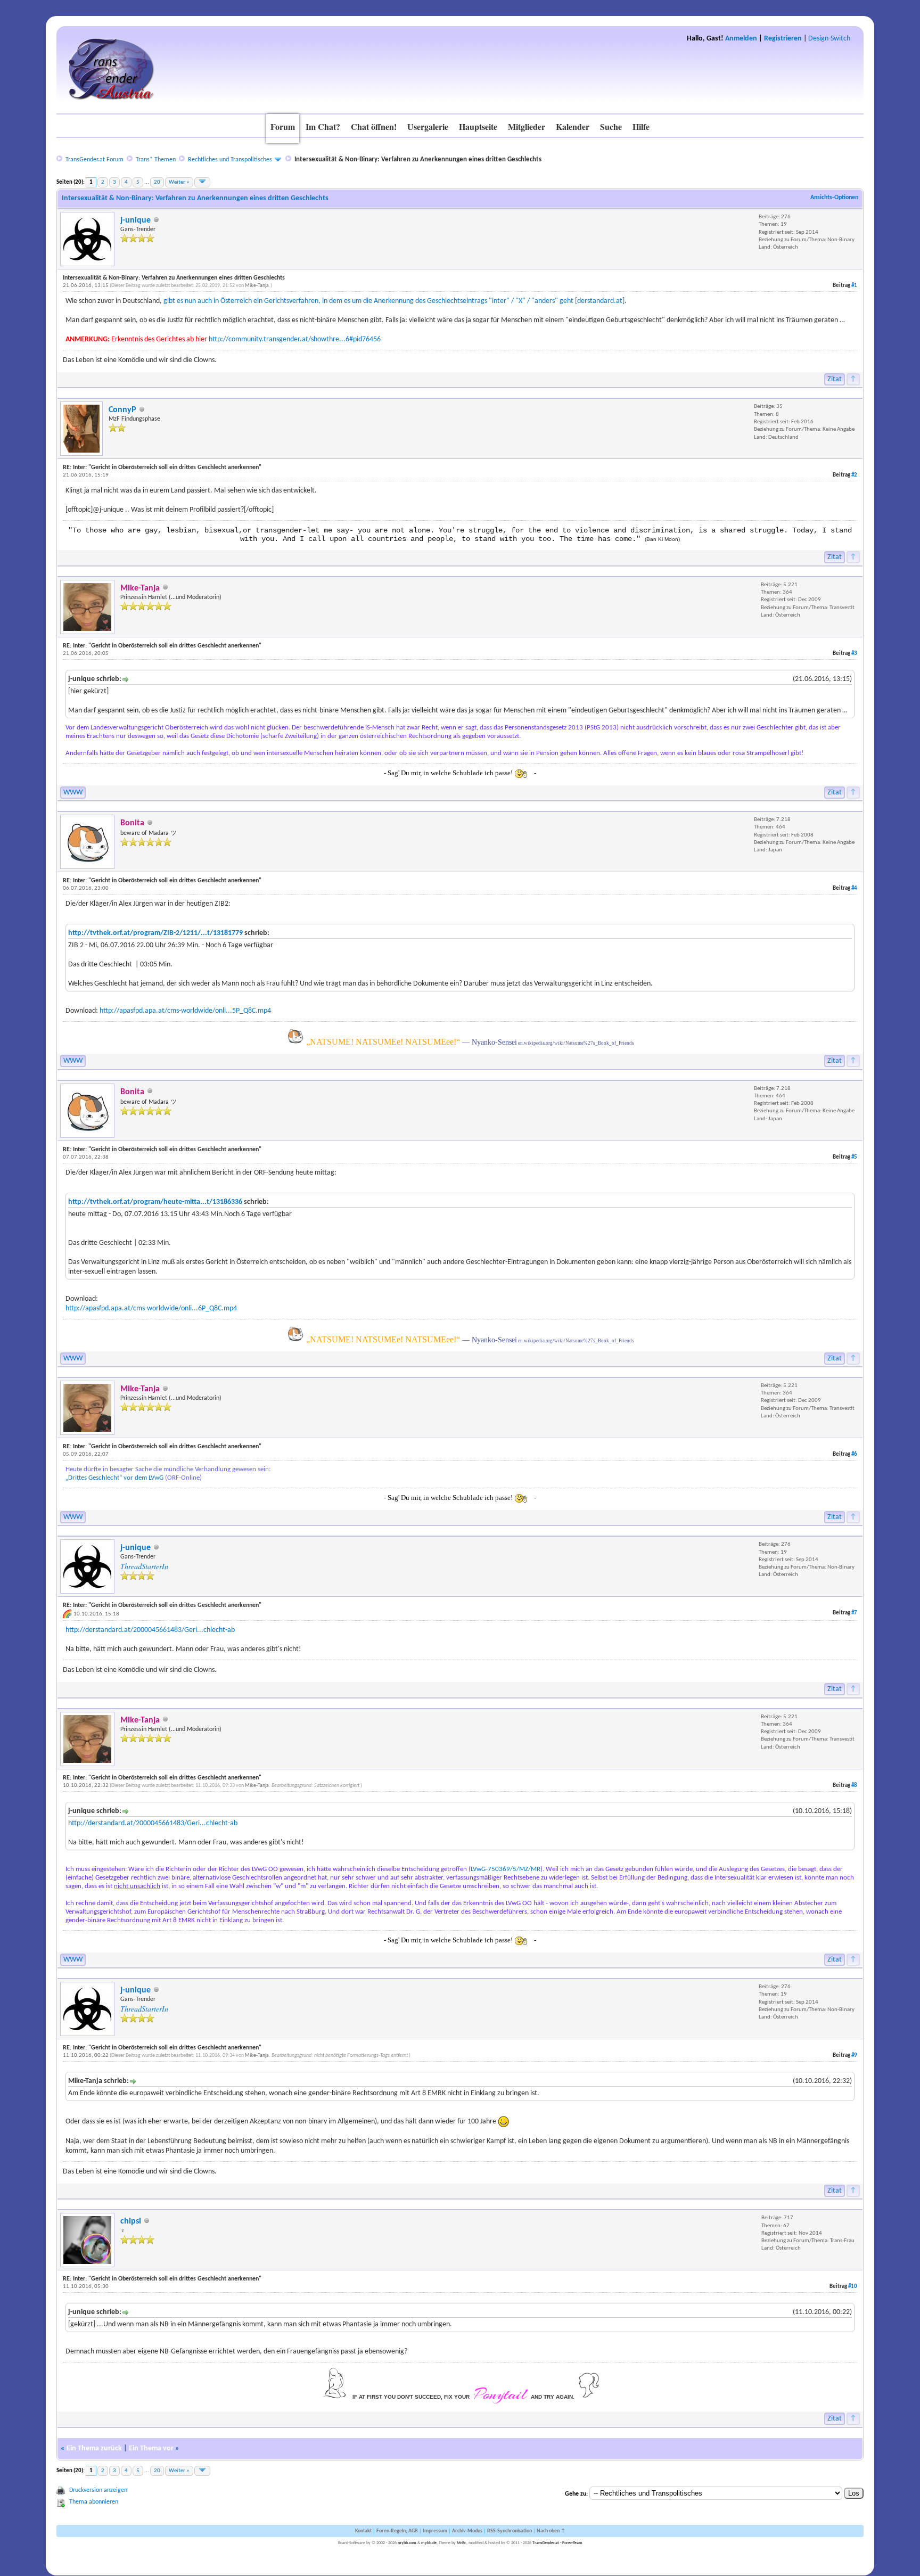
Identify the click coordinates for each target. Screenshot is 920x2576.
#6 (854, 1454)
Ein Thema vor (151, 2448)
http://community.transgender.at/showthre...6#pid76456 (295, 339)
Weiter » (179, 182)
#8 (854, 1786)
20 (157, 182)
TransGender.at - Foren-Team (557, 2543)
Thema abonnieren (94, 2502)
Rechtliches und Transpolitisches (230, 160)
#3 (854, 654)
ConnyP (122, 410)
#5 (854, 1157)
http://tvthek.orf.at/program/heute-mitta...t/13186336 (155, 1202)
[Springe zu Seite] (202, 182)
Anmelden (741, 39)
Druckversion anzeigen (98, 2490)
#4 (854, 888)
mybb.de (429, 2543)
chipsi (131, 2221)
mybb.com (407, 2543)
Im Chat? (323, 126)
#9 (854, 2056)
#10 (853, 2287)
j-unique (135, 220)
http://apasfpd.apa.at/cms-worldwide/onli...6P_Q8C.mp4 (151, 1308)
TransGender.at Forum (95, 160)
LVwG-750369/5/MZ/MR (506, 1869)
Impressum (435, 2531)
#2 (854, 475)
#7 (854, 1613)
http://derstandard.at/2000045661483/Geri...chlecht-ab (150, 1630)
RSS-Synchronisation (510, 2531)
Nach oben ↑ (551, 2531)
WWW (73, 793)
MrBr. (462, 2543)
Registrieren (783, 39)
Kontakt (363, 2531)
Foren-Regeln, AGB (397, 2531)
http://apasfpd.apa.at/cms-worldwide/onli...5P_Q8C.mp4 (185, 1011)
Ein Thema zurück (94, 2448)
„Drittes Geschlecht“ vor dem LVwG (114, 1478)
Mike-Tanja (257, 286)
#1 (854, 286)
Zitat (835, 379)
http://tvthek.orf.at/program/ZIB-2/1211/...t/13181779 (155, 933)
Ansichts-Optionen (834, 198)
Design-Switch (829, 39)
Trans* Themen (156, 160)
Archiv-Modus (467, 2531)
